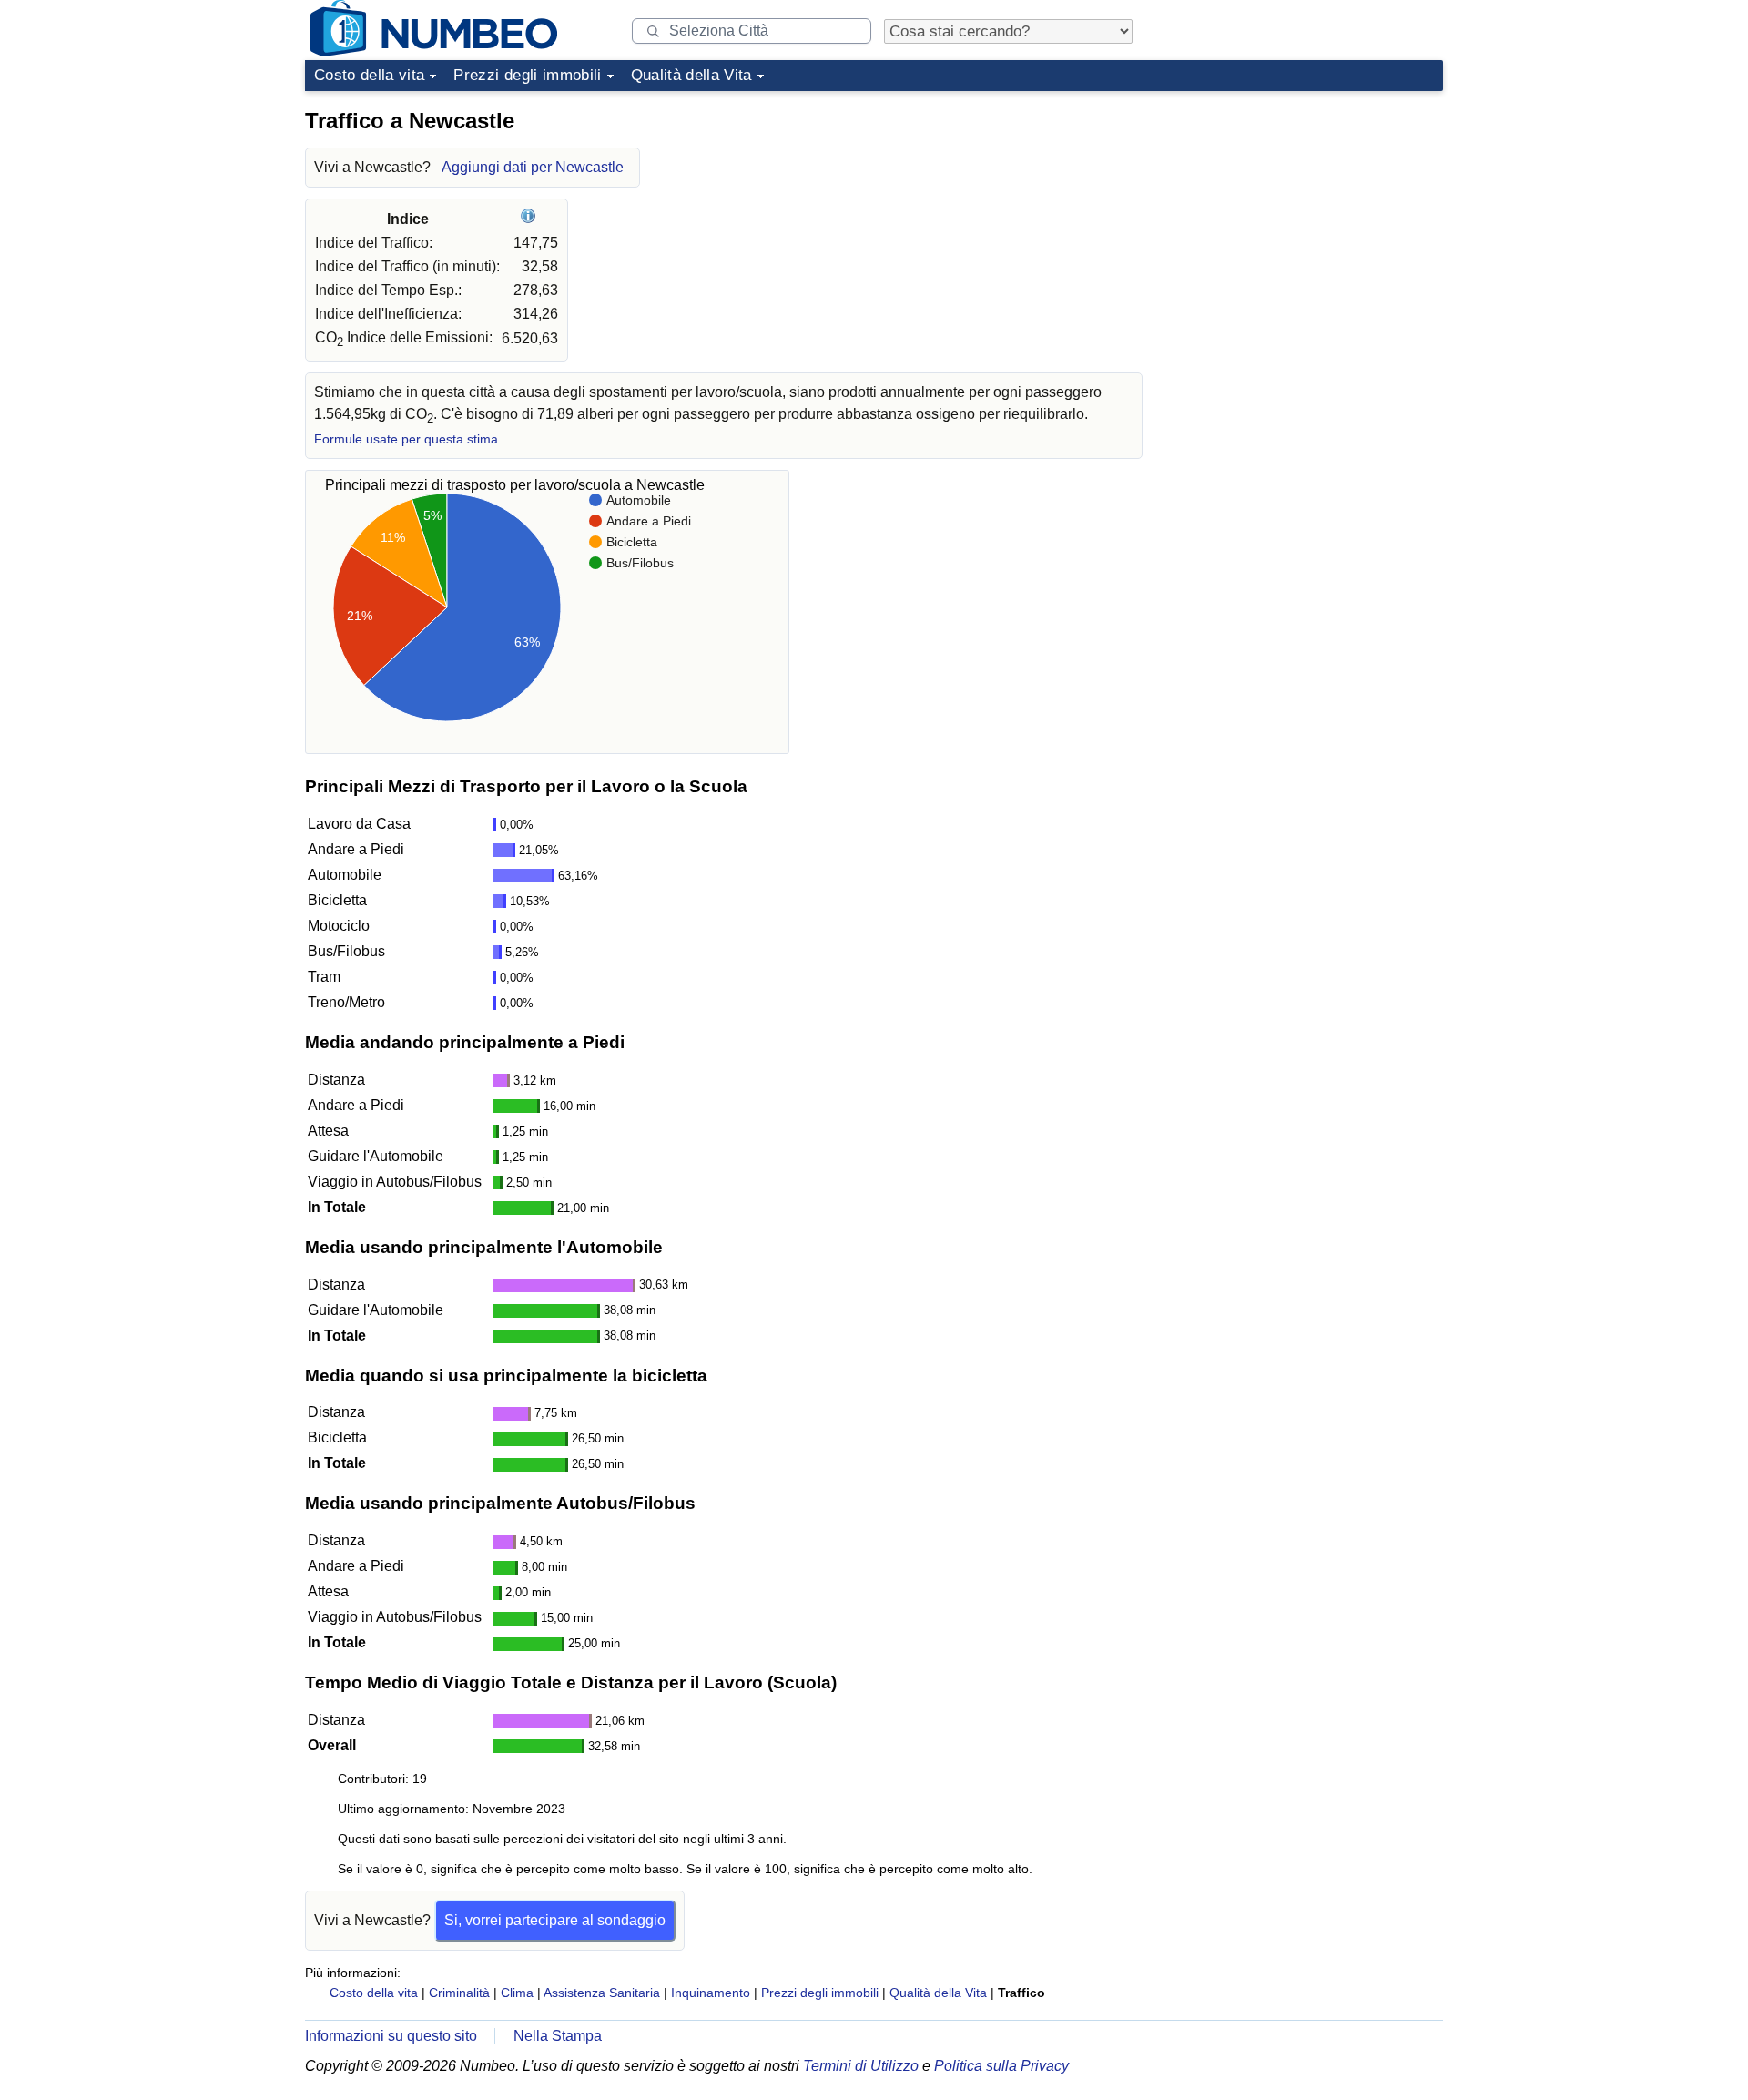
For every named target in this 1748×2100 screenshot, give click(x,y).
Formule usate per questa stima (406, 439)
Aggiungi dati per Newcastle (533, 167)
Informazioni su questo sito (391, 2036)
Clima (517, 1993)
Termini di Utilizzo (861, 2066)
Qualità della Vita (691, 75)
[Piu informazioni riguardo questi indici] (530, 219)
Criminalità (459, 1993)
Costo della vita (369, 75)
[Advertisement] (1306, 213)
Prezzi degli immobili (527, 75)
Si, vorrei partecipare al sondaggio (555, 1920)
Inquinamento (711, 1993)
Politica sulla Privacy (1001, 2066)
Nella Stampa (558, 2036)
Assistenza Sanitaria (602, 1993)
